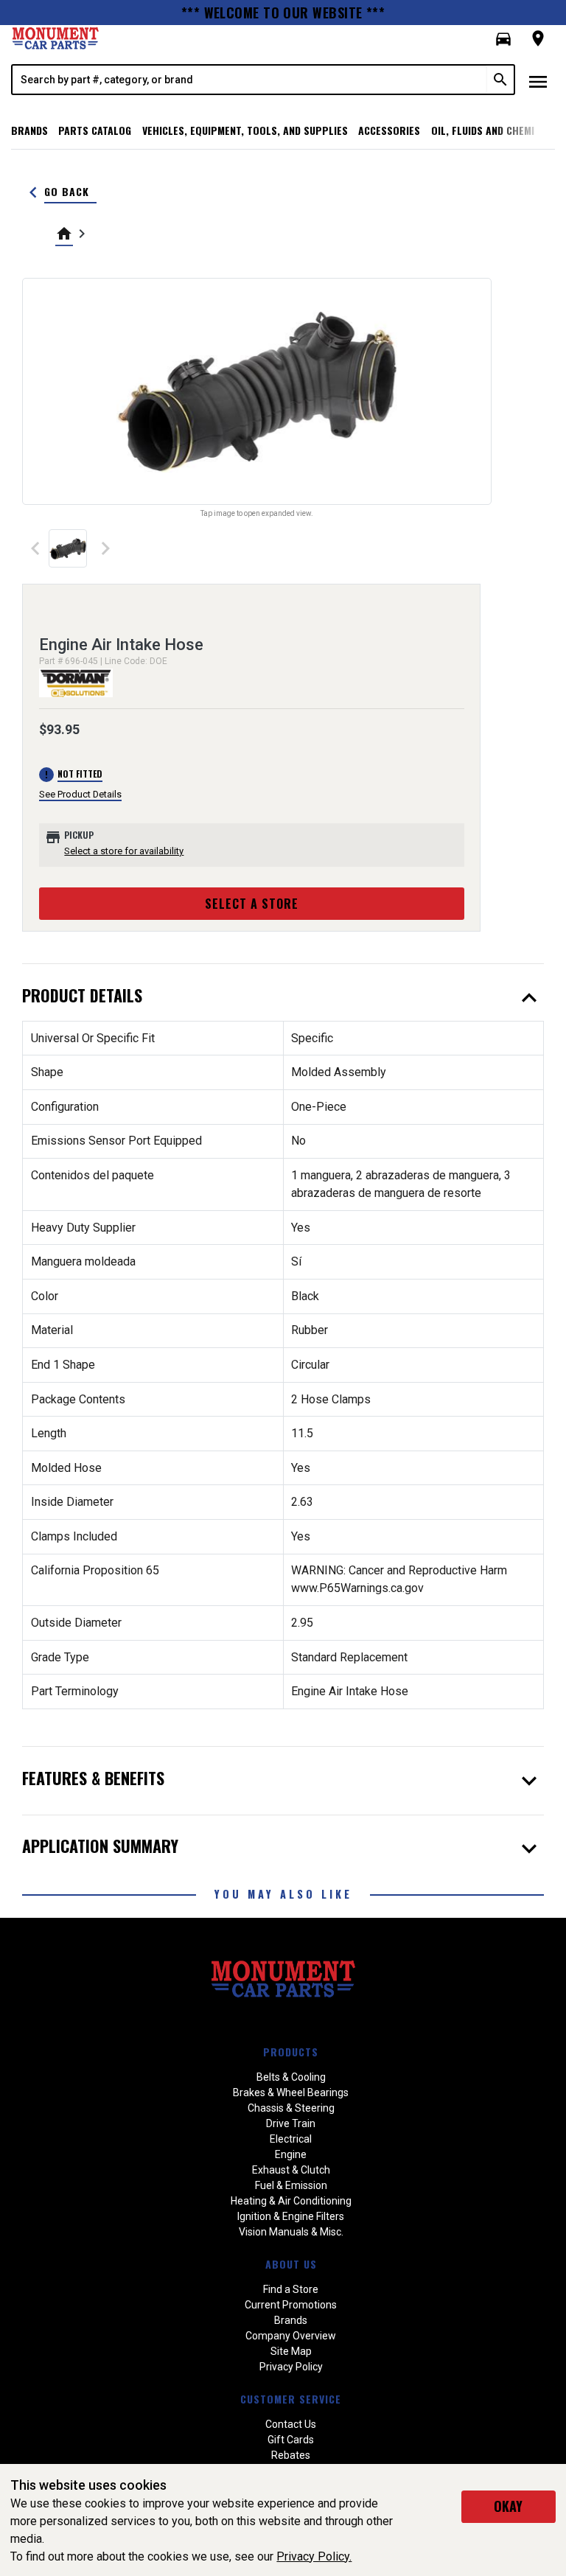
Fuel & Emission (291, 2185)
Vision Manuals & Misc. (291, 2232)
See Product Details (80, 794)
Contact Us (291, 2424)
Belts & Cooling (291, 2077)
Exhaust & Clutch (291, 2170)
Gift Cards (291, 2440)
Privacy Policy (291, 2367)
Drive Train (291, 2123)
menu (538, 82)
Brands (29, 130)
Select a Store (252, 904)
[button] (503, 39)
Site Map (291, 2351)
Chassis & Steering (291, 2108)
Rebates (291, 2455)
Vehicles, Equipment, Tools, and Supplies (245, 130)
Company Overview (291, 2336)
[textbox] (250, 80)
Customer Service (291, 2399)
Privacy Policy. (314, 2556)
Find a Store (291, 2289)
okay (508, 2506)
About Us (291, 2264)
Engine (291, 2154)
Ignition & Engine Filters (291, 2216)
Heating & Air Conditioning (291, 2201)
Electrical (291, 2139)
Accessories (389, 130)
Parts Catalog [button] (95, 130)
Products (291, 2052)
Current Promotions (291, 2305)
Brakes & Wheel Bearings (291, 2092)
